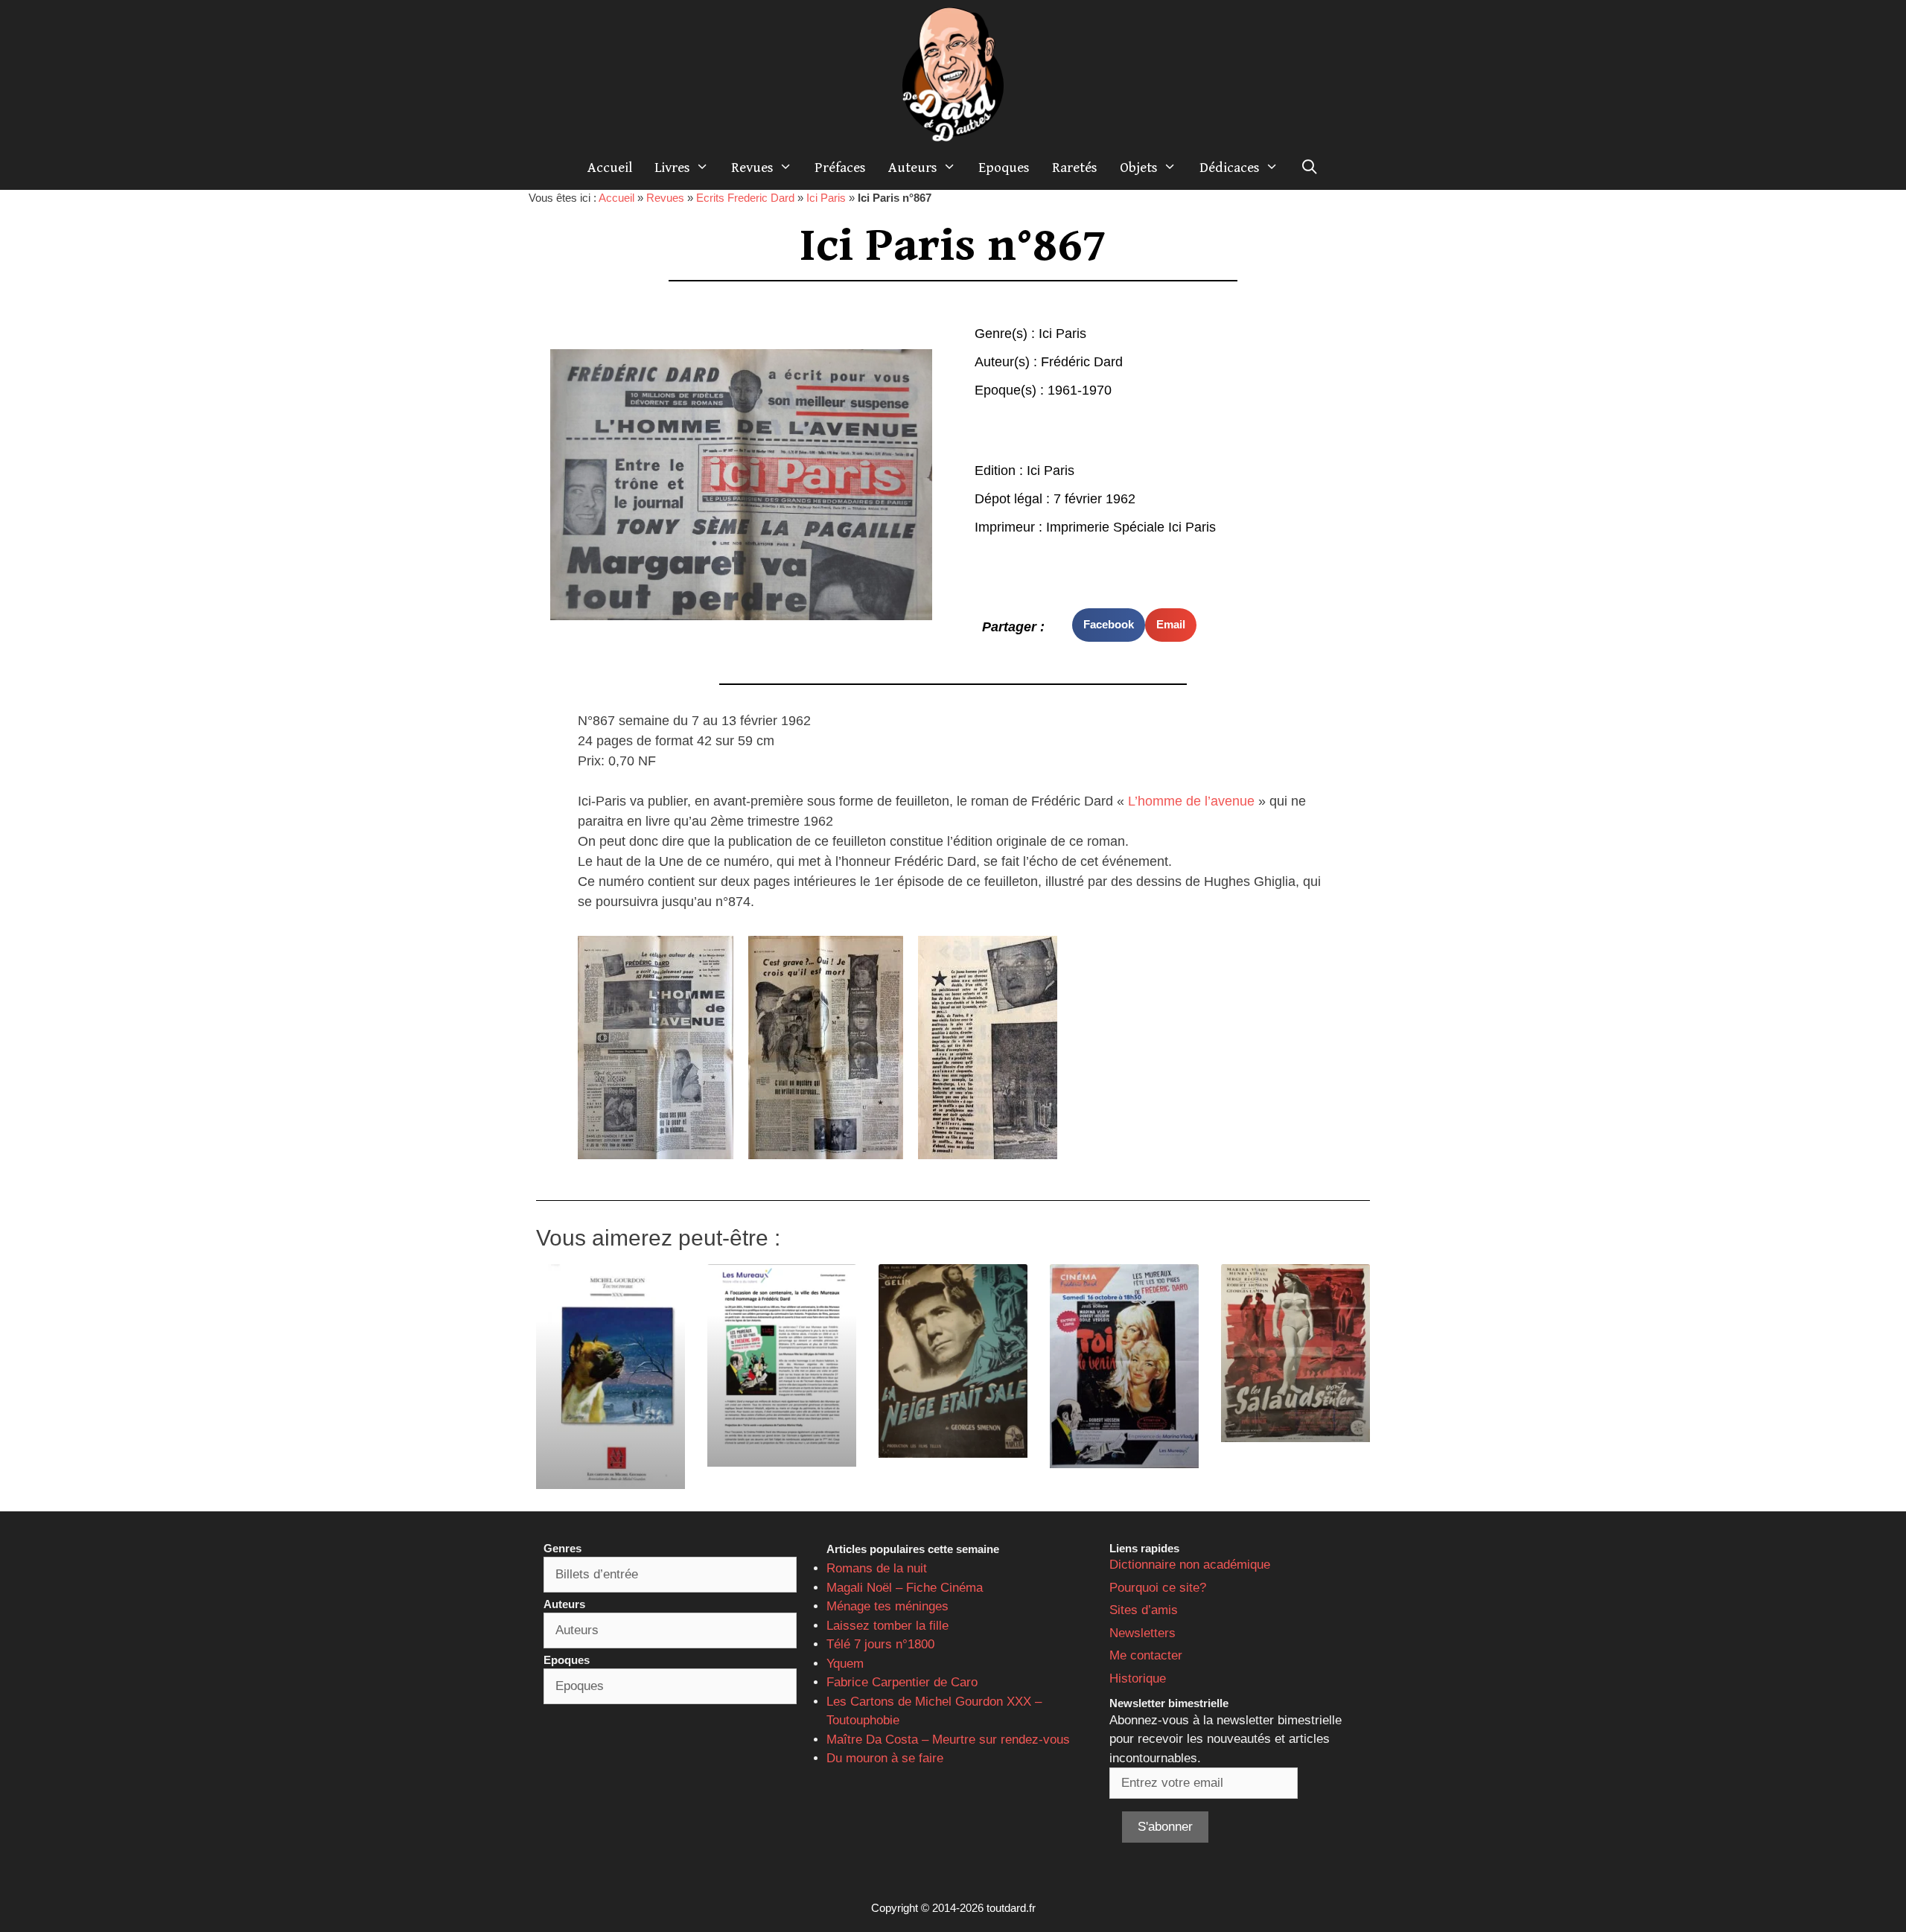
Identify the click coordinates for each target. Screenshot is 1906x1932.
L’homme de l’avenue (1191, 801)
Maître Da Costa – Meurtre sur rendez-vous (948, 1740)
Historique (1138, 1678)
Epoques (1004, 168)
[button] (1109, 625)
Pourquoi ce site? (1158, 1588)
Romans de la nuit (877, 1568)
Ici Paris (826, 198)
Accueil (610, 168)
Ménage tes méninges (887, 1606)
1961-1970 (1080, 390)
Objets (1139, 168)
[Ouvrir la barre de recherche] (1310, 168)
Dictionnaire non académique (1190, 1565)
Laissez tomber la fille (887, 1626)
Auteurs (913, 168)
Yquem (845, 1664)
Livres (672, 168)
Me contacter (1146, 1655)
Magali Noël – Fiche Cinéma (905, 1588)
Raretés (1075, 168)
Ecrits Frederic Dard (745, 198)
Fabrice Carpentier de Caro (902, 1682)
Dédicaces (1230, 168)
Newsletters (1142, 1633)
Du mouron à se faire (885, 1758)
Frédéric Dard (1082, 362)
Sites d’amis (1144, 1610)
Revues (752, 168)
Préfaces (840, 168)
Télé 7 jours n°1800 (880, 1644)
